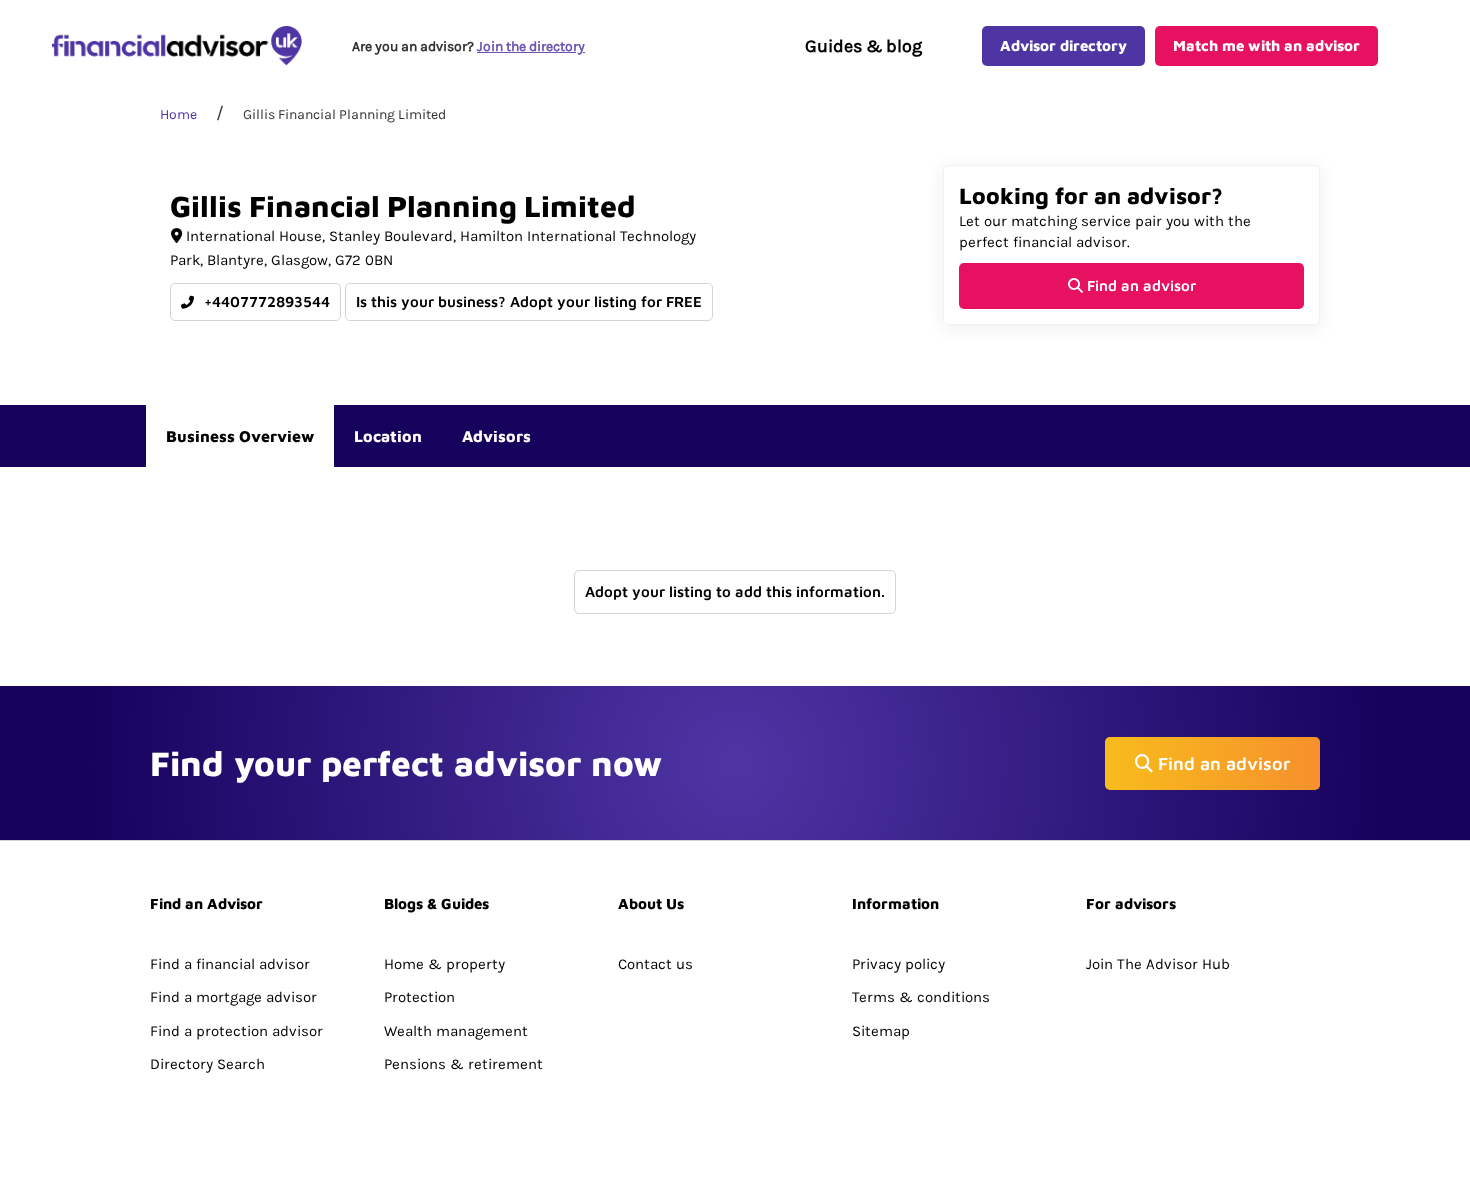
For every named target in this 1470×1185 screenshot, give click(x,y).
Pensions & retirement (463, 1064)
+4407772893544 (265, 301)
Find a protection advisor (236, 1031)
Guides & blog (863, 46)
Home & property (444, 964)
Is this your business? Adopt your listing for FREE (529, 301)
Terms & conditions (921, 997)
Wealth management (456, 1031)
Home (178, 114)
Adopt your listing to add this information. (735, 591)
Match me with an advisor (1266, 45)
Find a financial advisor (230, 964)
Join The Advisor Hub (1158, 964)
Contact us (655, 964)
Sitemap (881, 1031)
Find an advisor (1139, 285)
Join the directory (531, 46)
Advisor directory (1063, 45)
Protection (419, 997)
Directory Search (207, 1064)
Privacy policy (898, 964)
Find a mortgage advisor (233, 997)
